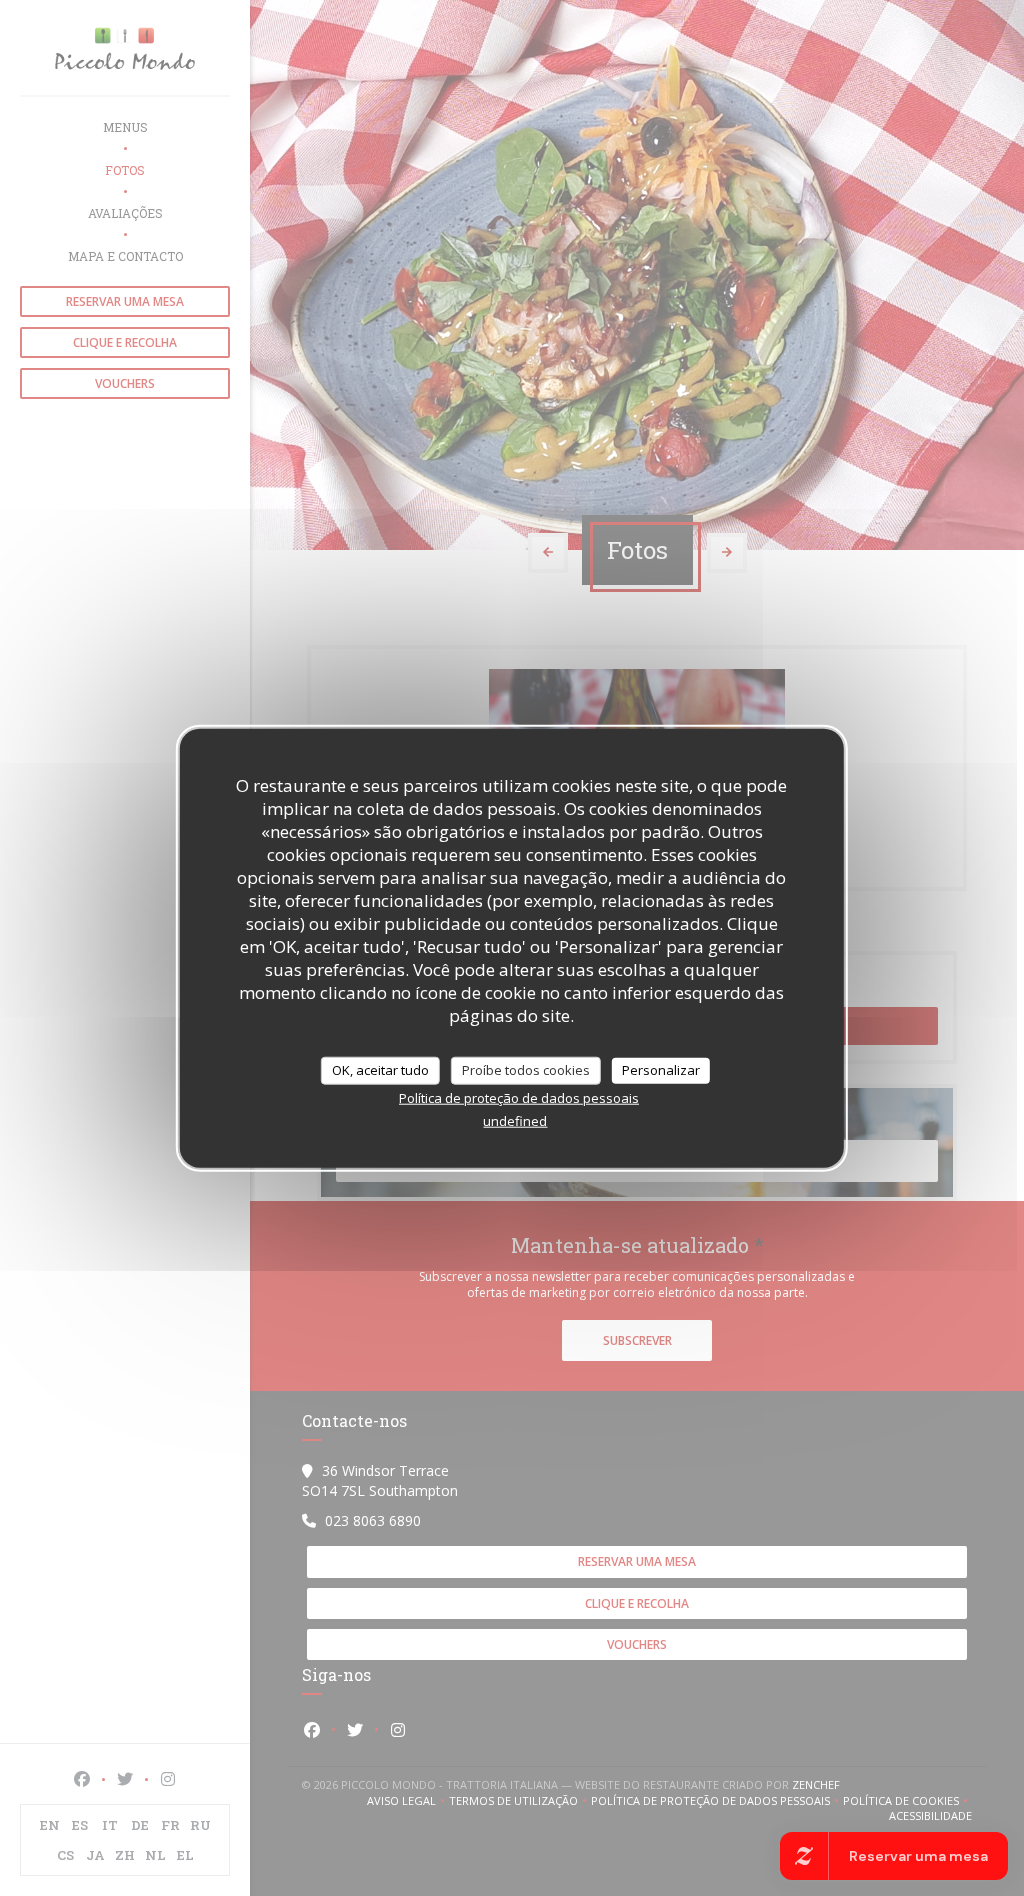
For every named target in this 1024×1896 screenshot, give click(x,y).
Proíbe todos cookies (526, 1070)
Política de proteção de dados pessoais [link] (519, 1097)
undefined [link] (515, 1120)
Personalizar (661, 1070)
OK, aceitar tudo (380, 1070)
